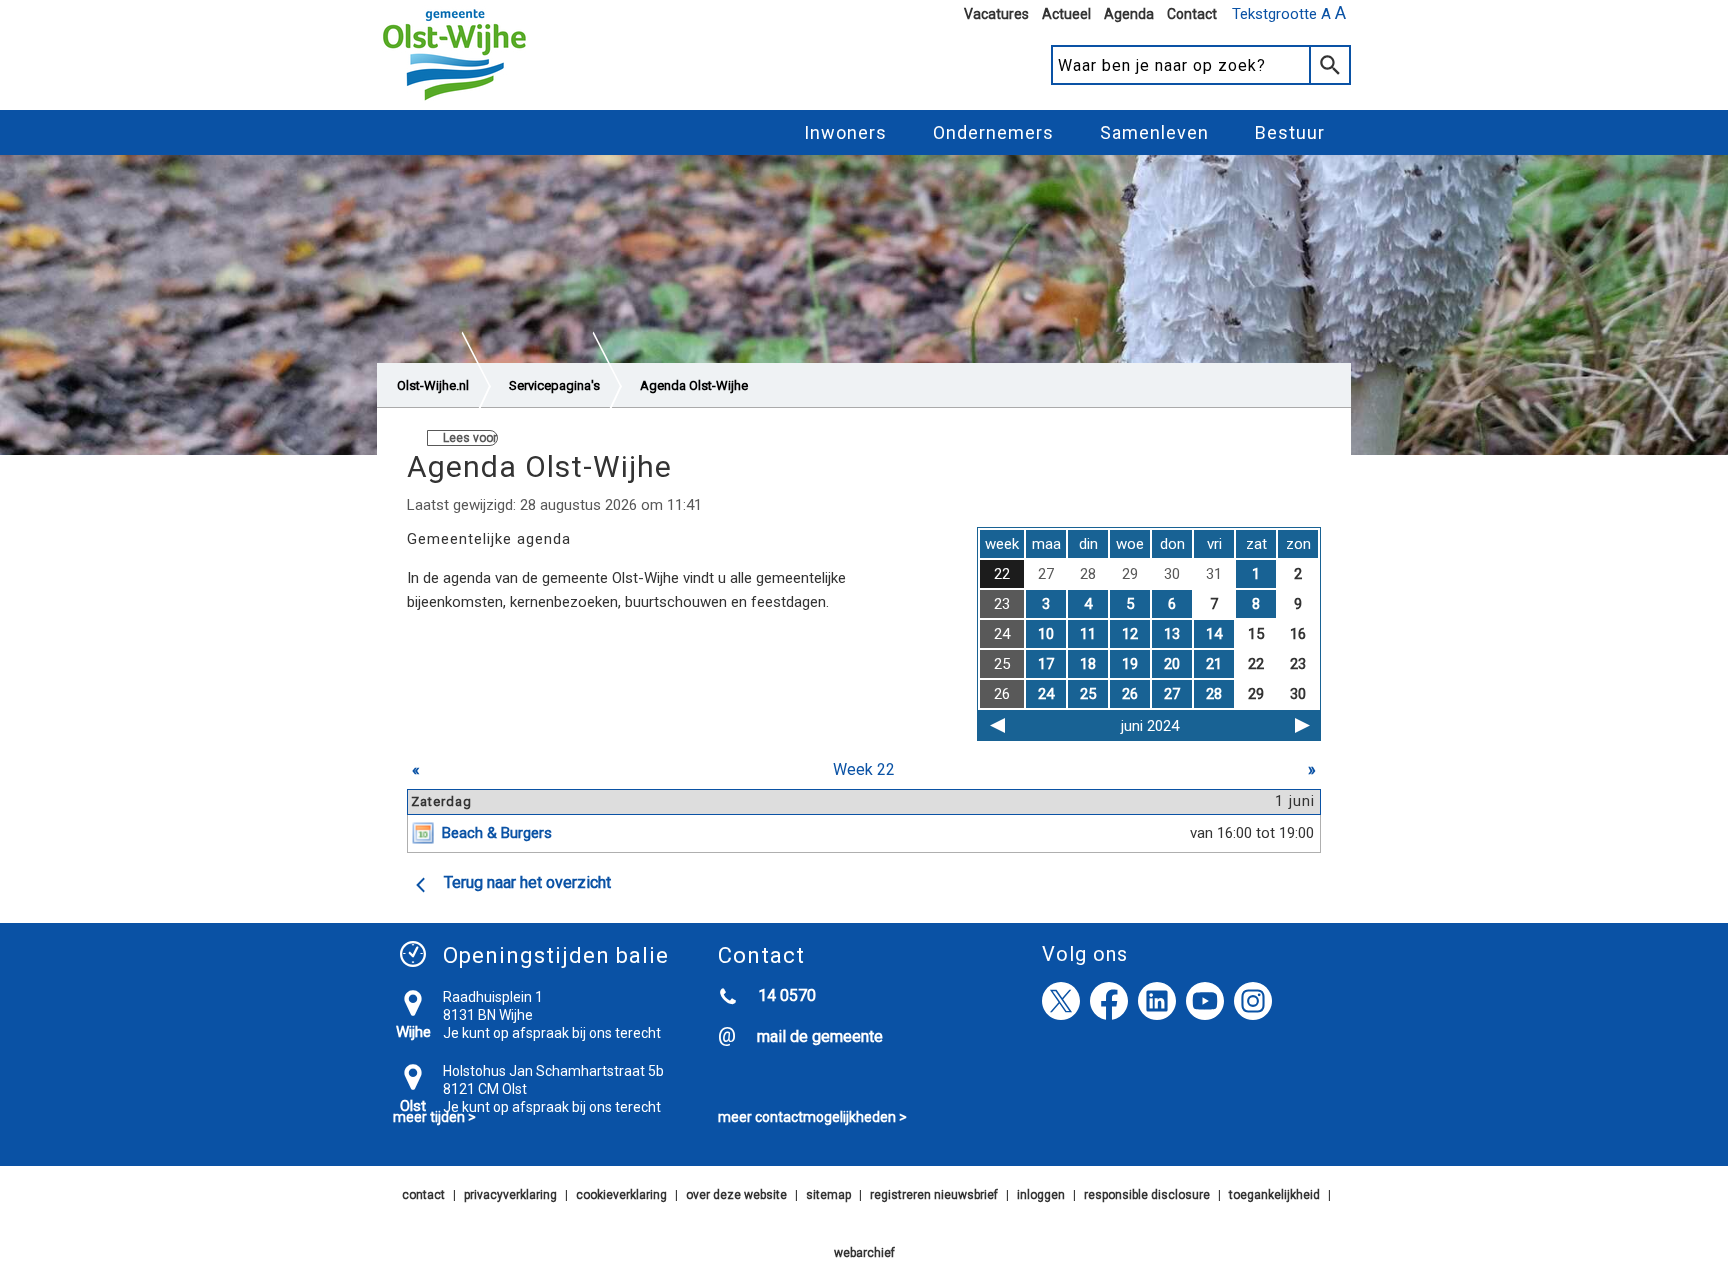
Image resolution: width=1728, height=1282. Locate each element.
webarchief (864, 1253)
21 (1214, 664)
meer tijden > (434, 1117)
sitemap (828, 1195)
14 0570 (787, 995)
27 (1172, 694)
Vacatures (996, 14)
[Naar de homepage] (454, 101)
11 (1088, 634)
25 (1088, 694)
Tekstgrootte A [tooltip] (1289, 13)
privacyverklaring (510, 1195)
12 (1130, 634)
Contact (1192, 14)
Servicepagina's (554, 385)
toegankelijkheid (1274, 1195)
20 (1172, 664)
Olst (413, 1106)
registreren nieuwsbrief (934, 1195)
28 (1214, 694)
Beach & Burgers (497, 833)
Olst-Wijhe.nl (433, 385)
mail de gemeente (820, 1036)
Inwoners (845, 132)
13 (1172, 634)
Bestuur (1290, 132)
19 (1130, 664)
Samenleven (1154, 132)
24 (1046, 694)
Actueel (1066, 14)
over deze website (736, 1195)
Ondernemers (993, 132)
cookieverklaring (621, 1195)
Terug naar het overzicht (527, 882)
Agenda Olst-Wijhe (694, 385)
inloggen (1041, 1195)
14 (1214, 634)
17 (1046, 664)
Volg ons (1085, 954)
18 (1088, 664)
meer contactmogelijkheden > (812, 1117)
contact (423, 1195)
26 (1130, 694)
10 (1046, 634)
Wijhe (413, 1032)
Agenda (1129, 14)
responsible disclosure (1147, 1195)
